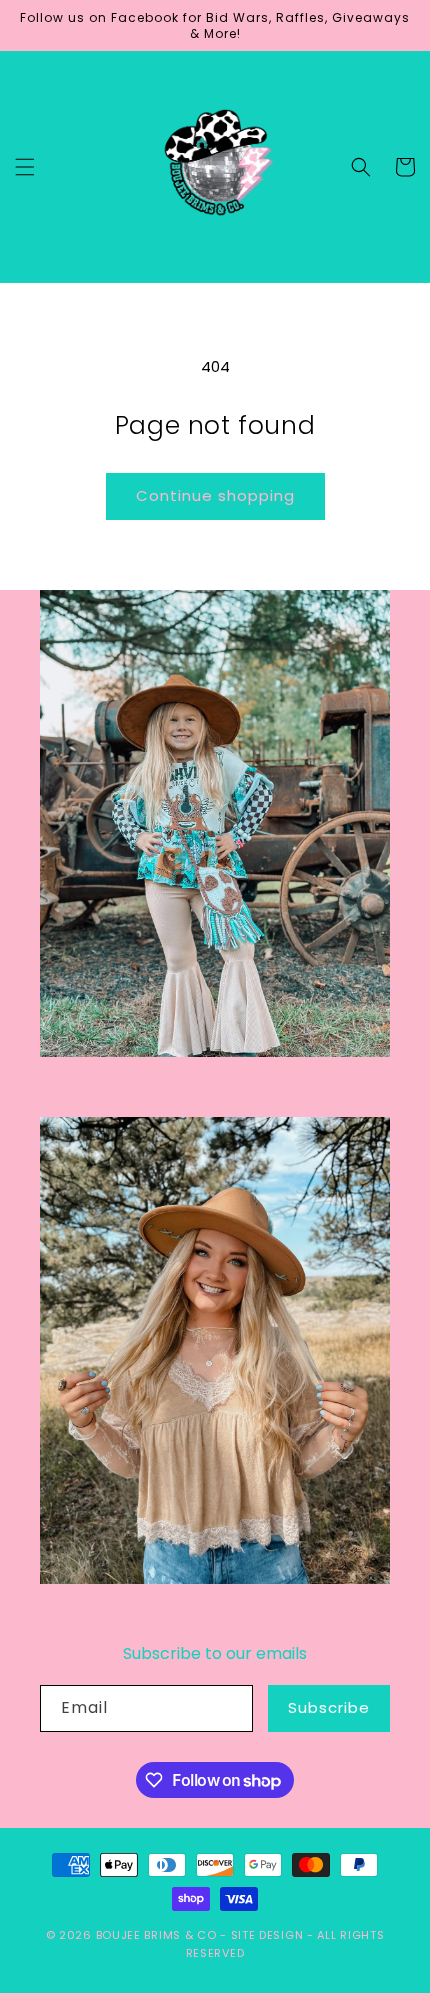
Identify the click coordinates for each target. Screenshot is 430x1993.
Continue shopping (215, 495)
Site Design (267, 1935)
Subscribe (329, 1707)
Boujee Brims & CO (156, 1935)
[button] (25, 167)
